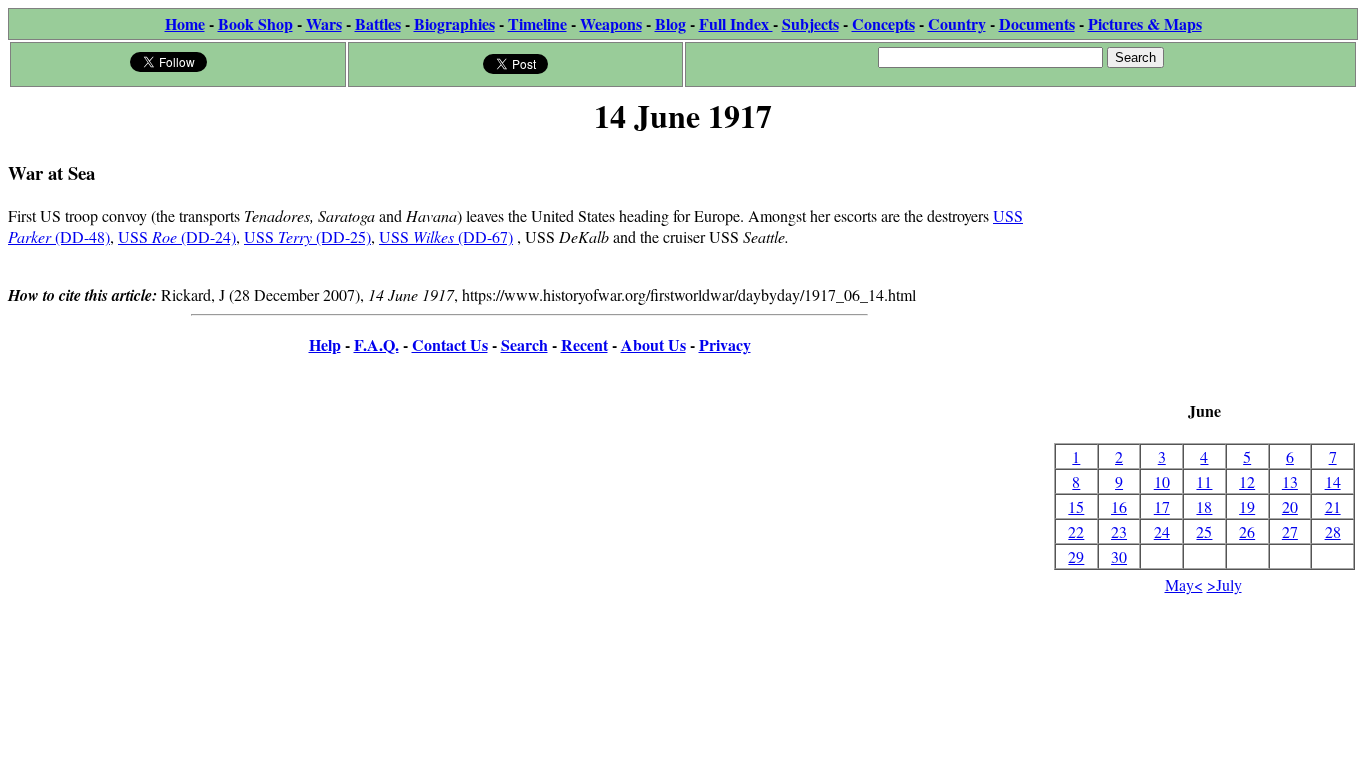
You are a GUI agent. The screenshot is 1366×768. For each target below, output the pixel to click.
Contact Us (450, 344)
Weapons (611, 23)
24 (1162, 531)
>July (1224, 584)
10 (1162, 481)
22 (1076, 531)
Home (185, 23)
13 (1290, 481)
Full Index (736, 23)
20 (1290, 506)
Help (325, 344)
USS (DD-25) (307, 236)
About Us (653, 344)
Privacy (725, 344)
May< (1184, 584)
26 (1247, 531)
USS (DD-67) (446, 236)
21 (1333, 506)
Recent (584, 344)
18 (1204, 506)
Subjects (810, 23)
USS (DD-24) (177, 236)
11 (1204, 481)
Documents (1037, 23)
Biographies (454, 23)
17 (1162, 506)
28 (1333, 531)
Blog (670, 23)
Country (957, 23)
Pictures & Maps (1145, 23)
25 (1204, 531)
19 (1247, 506)
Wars (324, 23)
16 (1119, 506)
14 (1333, 481)
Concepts (883, 23)
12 (1247, 481)
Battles (378, 23)
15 (1076, 506)
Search (524, 344)
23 (1119, 531)
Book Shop (255, 23)
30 (1119, 556)
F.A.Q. (376, 344)
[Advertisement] (1204, 270)
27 (1290, 531)
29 (1076, 556)
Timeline (537, 23)
